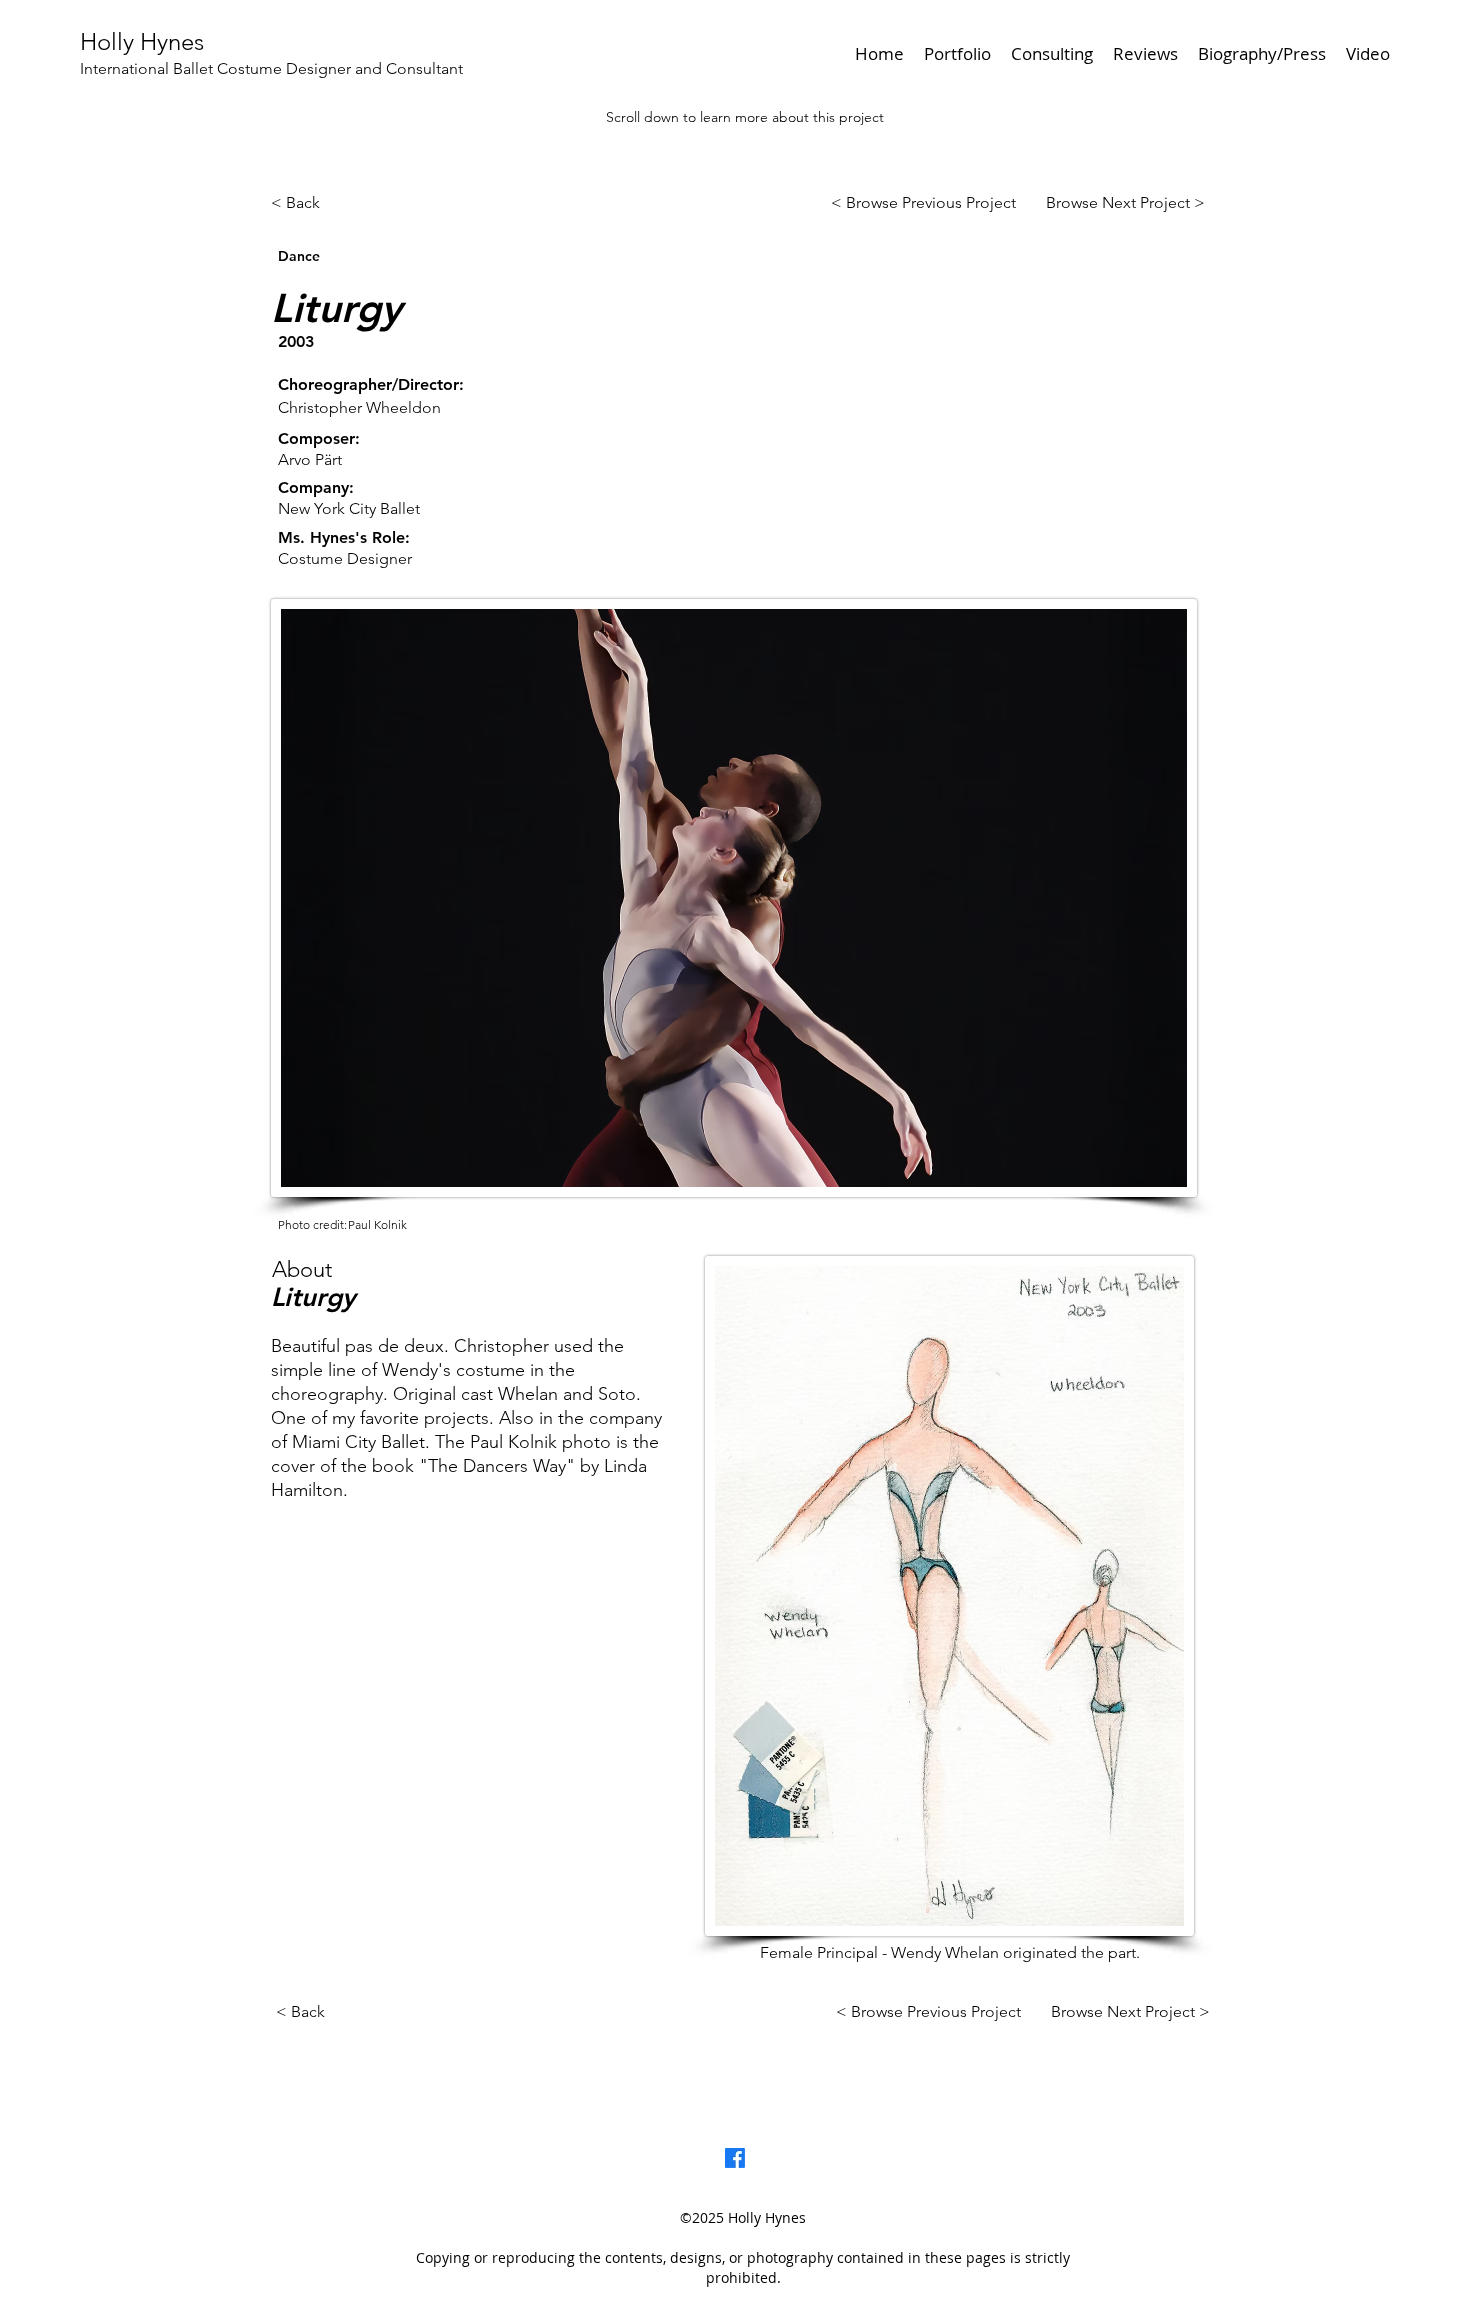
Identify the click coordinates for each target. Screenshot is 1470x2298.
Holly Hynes (142, 41)
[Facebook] (735, 2158)
